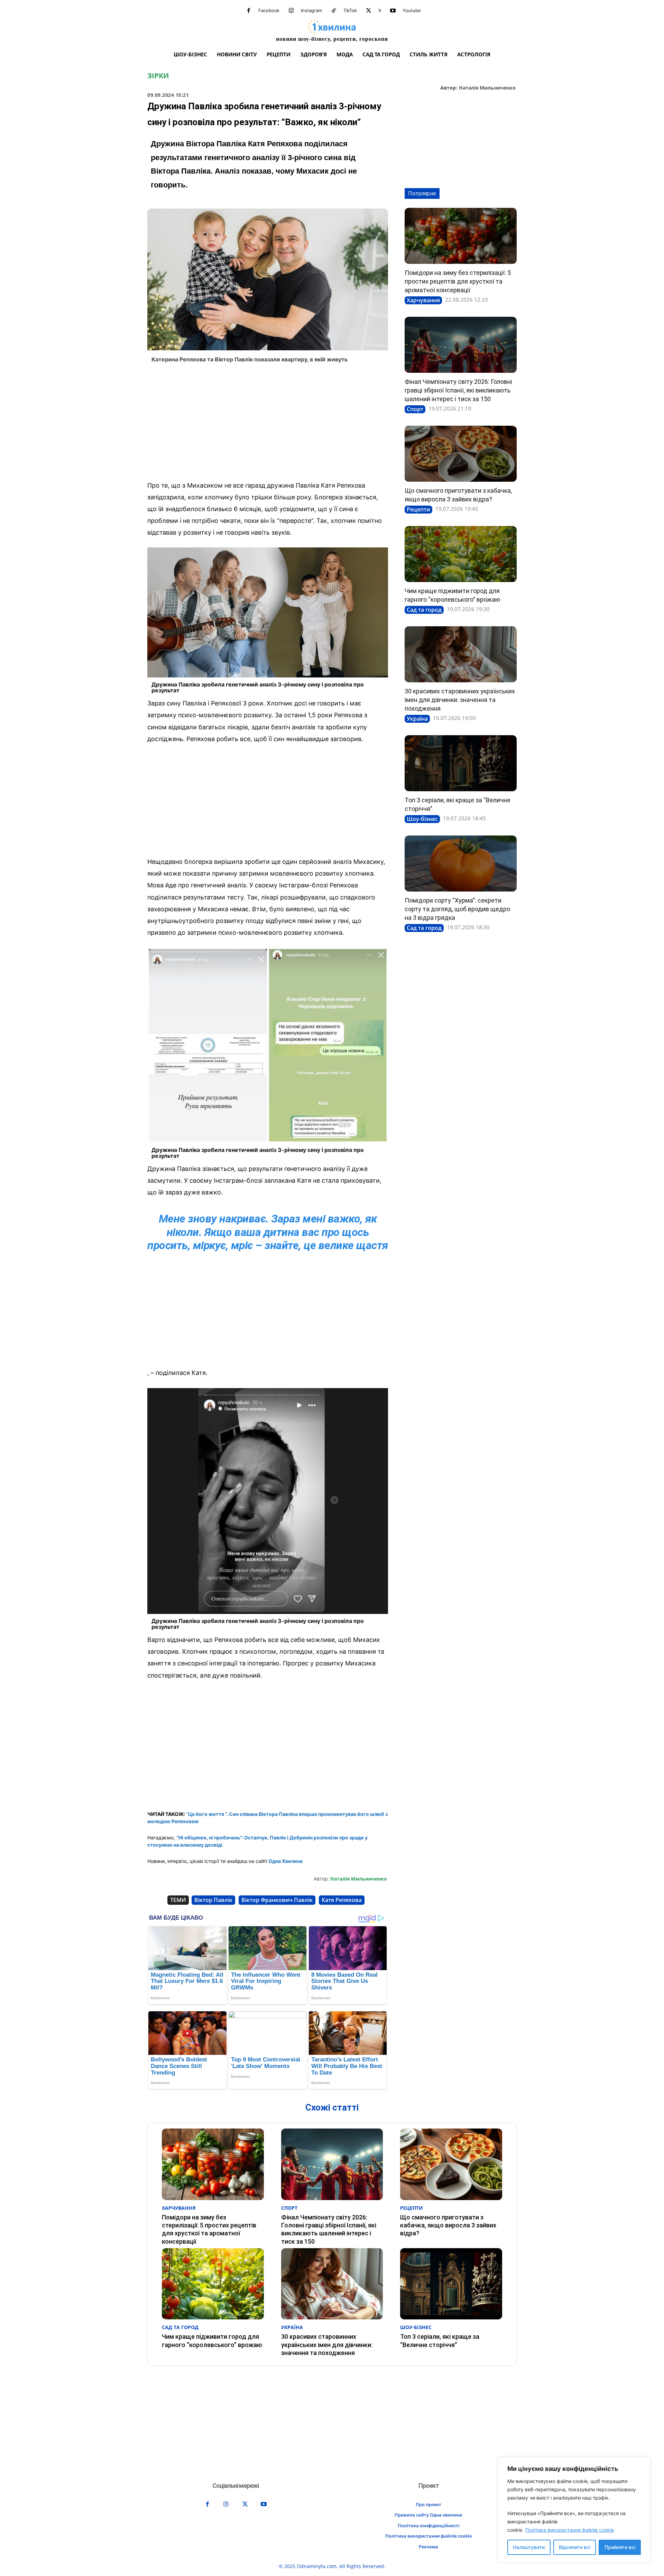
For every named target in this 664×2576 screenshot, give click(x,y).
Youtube (412, 10)
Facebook (269, 10)
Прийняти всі (620, 2547)
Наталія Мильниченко (487, 88)
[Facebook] (249, 11)
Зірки (158, 76)
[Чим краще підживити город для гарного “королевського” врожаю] (461, 554)
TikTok (350, 10)
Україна (417, 719)
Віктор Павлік (213, 1900)
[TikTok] (334, 11)
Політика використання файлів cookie (570, 2530)
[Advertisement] (268, 424)
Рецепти (418, 509)
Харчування (423, 300)
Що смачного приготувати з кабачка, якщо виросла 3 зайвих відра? (448, 2225)
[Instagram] (291, 11)
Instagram (311, 10)
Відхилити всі (575, 2547)
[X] (369, 11)
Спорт (415, 409)
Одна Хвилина (285, 1861)
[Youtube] (393, 11)
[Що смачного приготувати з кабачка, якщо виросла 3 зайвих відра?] (461, 454)
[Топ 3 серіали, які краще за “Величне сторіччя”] (461, 763)
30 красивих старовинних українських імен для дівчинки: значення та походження (460, 700)
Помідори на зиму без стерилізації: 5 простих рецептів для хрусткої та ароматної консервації (458, 281)
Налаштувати (529, 2547)
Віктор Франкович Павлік (277, 1900)
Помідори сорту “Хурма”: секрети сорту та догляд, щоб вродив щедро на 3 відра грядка (457, 909)
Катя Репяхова (342, 1900)
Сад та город (424, 610)
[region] (574, 2510)
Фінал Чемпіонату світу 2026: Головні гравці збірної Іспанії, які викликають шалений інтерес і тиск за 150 (458, 390)
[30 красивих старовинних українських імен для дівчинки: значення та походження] (461, 654)
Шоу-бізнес (422, 819)
